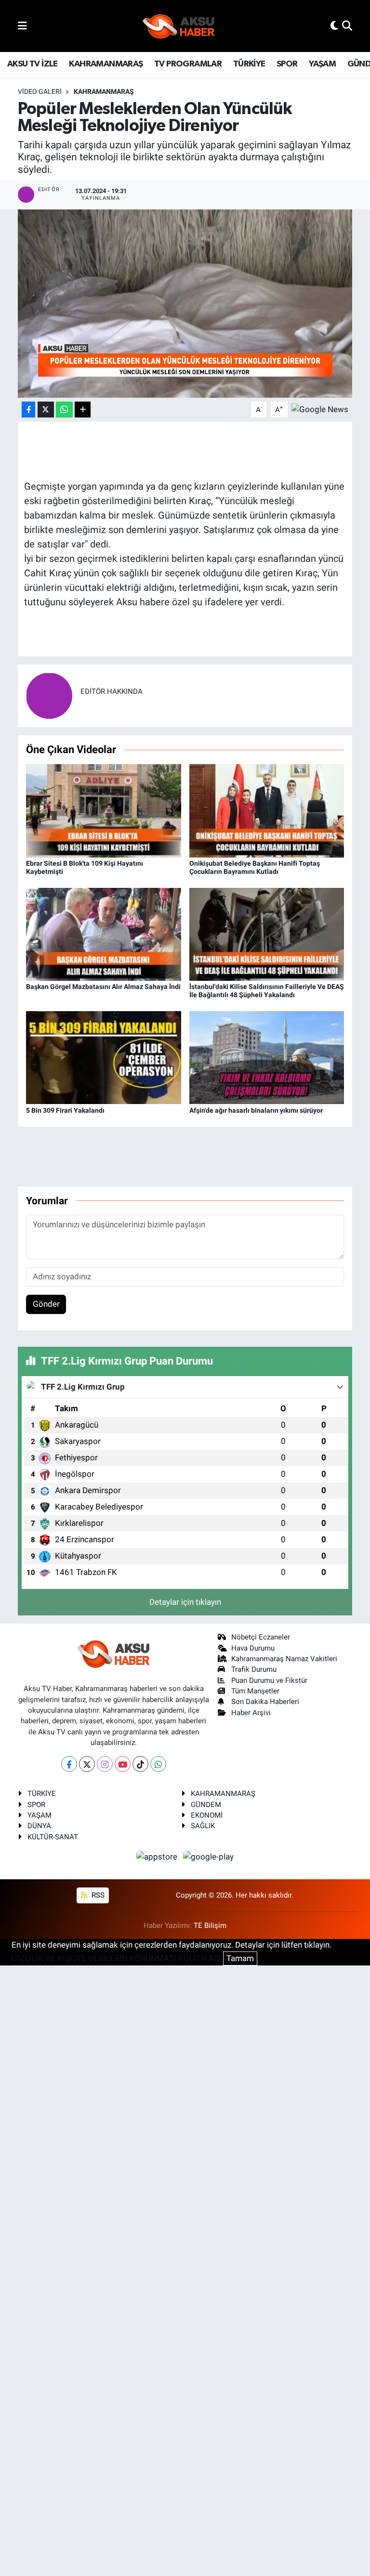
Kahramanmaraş (104, 91)
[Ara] (347, 26)
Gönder (46, 1304)
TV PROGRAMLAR (188, 64)
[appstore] (158, 1856)
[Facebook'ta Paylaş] (28, 410)
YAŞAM (322, 64)
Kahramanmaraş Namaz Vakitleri (284, 1659)
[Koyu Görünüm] (334, 26)
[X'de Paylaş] (46, 410)
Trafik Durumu (254, 1669)
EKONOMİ (207, 1815)
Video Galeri (40, 91)
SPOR (287, 64)
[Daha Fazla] (83, 410)
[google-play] (209, 1856)
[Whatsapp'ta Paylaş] (64, 410)
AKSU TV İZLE (33, 64)
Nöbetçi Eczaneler (261, 1637)
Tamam (240, 1958)
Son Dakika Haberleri (265, 1702)
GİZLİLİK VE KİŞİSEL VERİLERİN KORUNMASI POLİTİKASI (116, 1958)
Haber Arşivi (251, 1713)
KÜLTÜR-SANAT (53, 1837)
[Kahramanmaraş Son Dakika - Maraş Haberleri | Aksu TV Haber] (179, 26)
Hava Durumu (253, 1648)
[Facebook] (69, 1764)
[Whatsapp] (158, 1764)
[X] (87, 1764)
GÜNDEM (206, 1805)
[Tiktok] (140, 1764)
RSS (97, 1895)
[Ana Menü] (22, 26)
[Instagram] (105, 1764)
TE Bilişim (210, 1925)
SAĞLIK (203, 1826)
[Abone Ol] (320, 409)
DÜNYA (39, 1826)
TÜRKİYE (249, 64)
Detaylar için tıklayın (185, 1602)
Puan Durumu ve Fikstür (269, 1680)
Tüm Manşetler (255, 1691)
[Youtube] (123, 1764)
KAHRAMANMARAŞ (106, 64)
